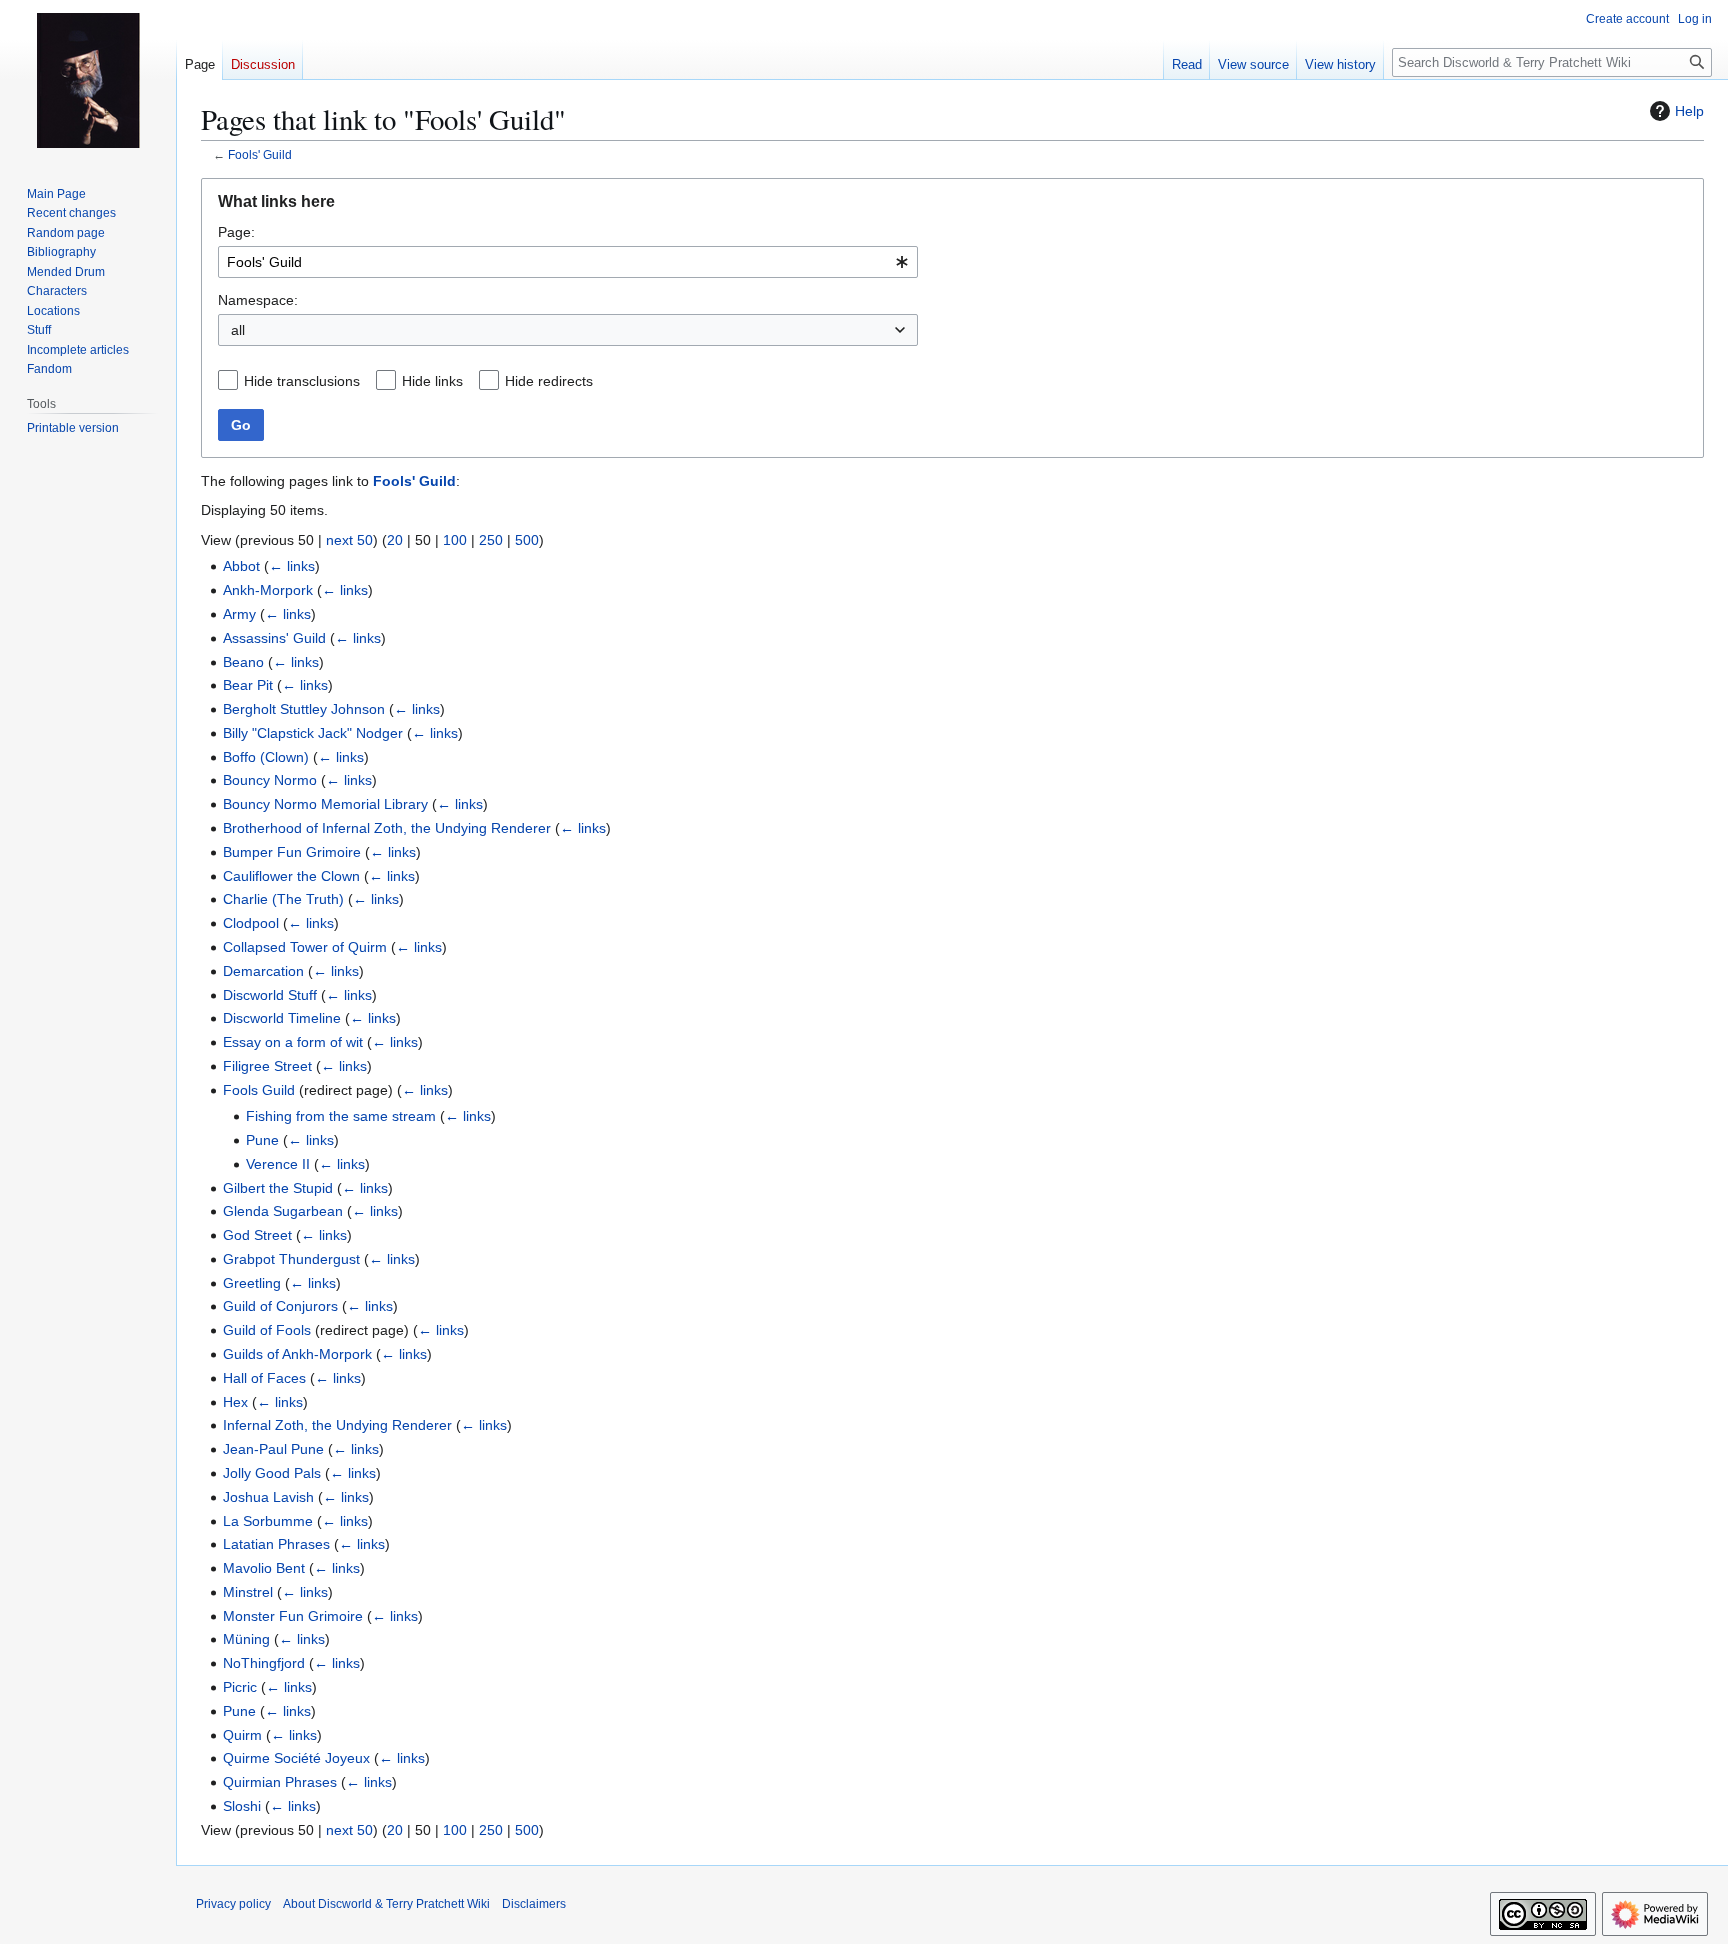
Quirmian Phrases (280, 1782)
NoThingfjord (264, 1663)
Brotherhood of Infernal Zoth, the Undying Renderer (387, 828)
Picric (240, 1687)
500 (527, 540)
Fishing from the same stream (341, 1116)
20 (395, 540)
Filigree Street (267, 1066)
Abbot (241, 566)
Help (1689, 111)
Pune (262, 1140)
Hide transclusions (302, 381)
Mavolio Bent (264, 1568)
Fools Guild (259, 1090)
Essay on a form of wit (293, 1042)
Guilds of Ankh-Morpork (297, 1354)
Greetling (252, 1283)
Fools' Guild (260, 154)
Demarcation (263, 971)
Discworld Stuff (270, 995)
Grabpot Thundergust (291, 1259)
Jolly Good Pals (272, 1473)
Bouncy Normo (270, 780)
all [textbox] (238, 330)
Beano (243, 662)
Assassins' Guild (274, 638)
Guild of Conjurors (280, 1306)
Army (239, 614)
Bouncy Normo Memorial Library (325, 804)
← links (292, 566)
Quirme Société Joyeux (296, 1758)
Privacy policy (233, 1904)
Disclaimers (534, 1904)
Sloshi (242, 1806)
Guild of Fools (267, 1330)
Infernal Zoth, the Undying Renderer (337, 1425)
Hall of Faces (264, 1378)
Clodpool (251, 923)
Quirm (242, 1735)
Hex (235, 1402)
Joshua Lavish (268, 1497)
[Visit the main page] (88, 80)
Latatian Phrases (276, 1544)
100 (455, 540)
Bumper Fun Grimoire (292, 852)
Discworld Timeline (282, 1018)
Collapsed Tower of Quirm (305, 947)
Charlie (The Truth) (283, 899)
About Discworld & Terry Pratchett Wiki (386, 1904)
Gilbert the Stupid (278, 1188)
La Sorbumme (268, 1521)
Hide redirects (549, 381)
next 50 (349, 540)
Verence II (278, 1164)
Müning (246, 1639)
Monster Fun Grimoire (293, 1616)
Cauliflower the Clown (291, 876)
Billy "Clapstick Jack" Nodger (313, 733)
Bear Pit (248, 685)
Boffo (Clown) (266, 757)
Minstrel (248, 1592)
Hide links (432, 381)
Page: (236, 232)
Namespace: (258, 300)
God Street (257, 1235)
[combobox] (568, 262)
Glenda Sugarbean (283, 1211)
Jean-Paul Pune (273, 1449)
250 (491, 540)
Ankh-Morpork (268, 590)
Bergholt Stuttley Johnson (304, 709)
